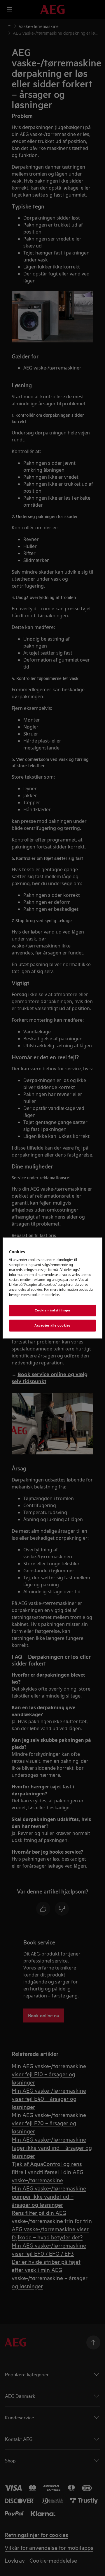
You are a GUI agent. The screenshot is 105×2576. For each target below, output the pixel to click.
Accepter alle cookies (52, 1325)
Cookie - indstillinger (53, 1310)
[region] (52, 1288)
